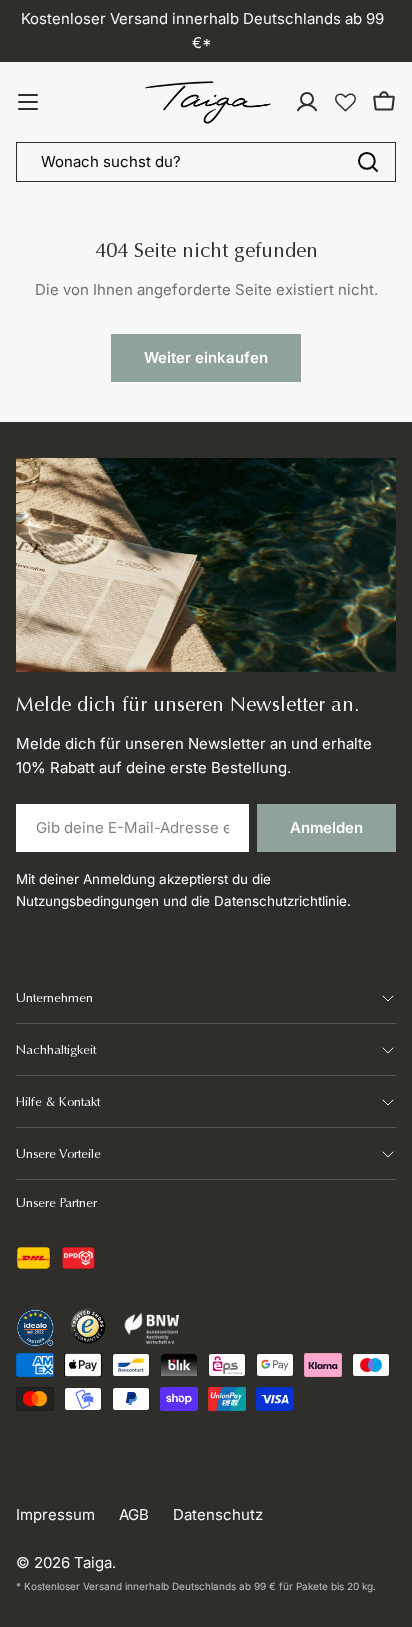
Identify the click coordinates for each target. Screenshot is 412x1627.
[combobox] (206, 162)
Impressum (55, 1514)
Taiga (93, 1562)
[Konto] (307, 102)
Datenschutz (218, 1514)
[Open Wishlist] (345, 102)
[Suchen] (368, 162)
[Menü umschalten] (28, 102)
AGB (134, 1514)
